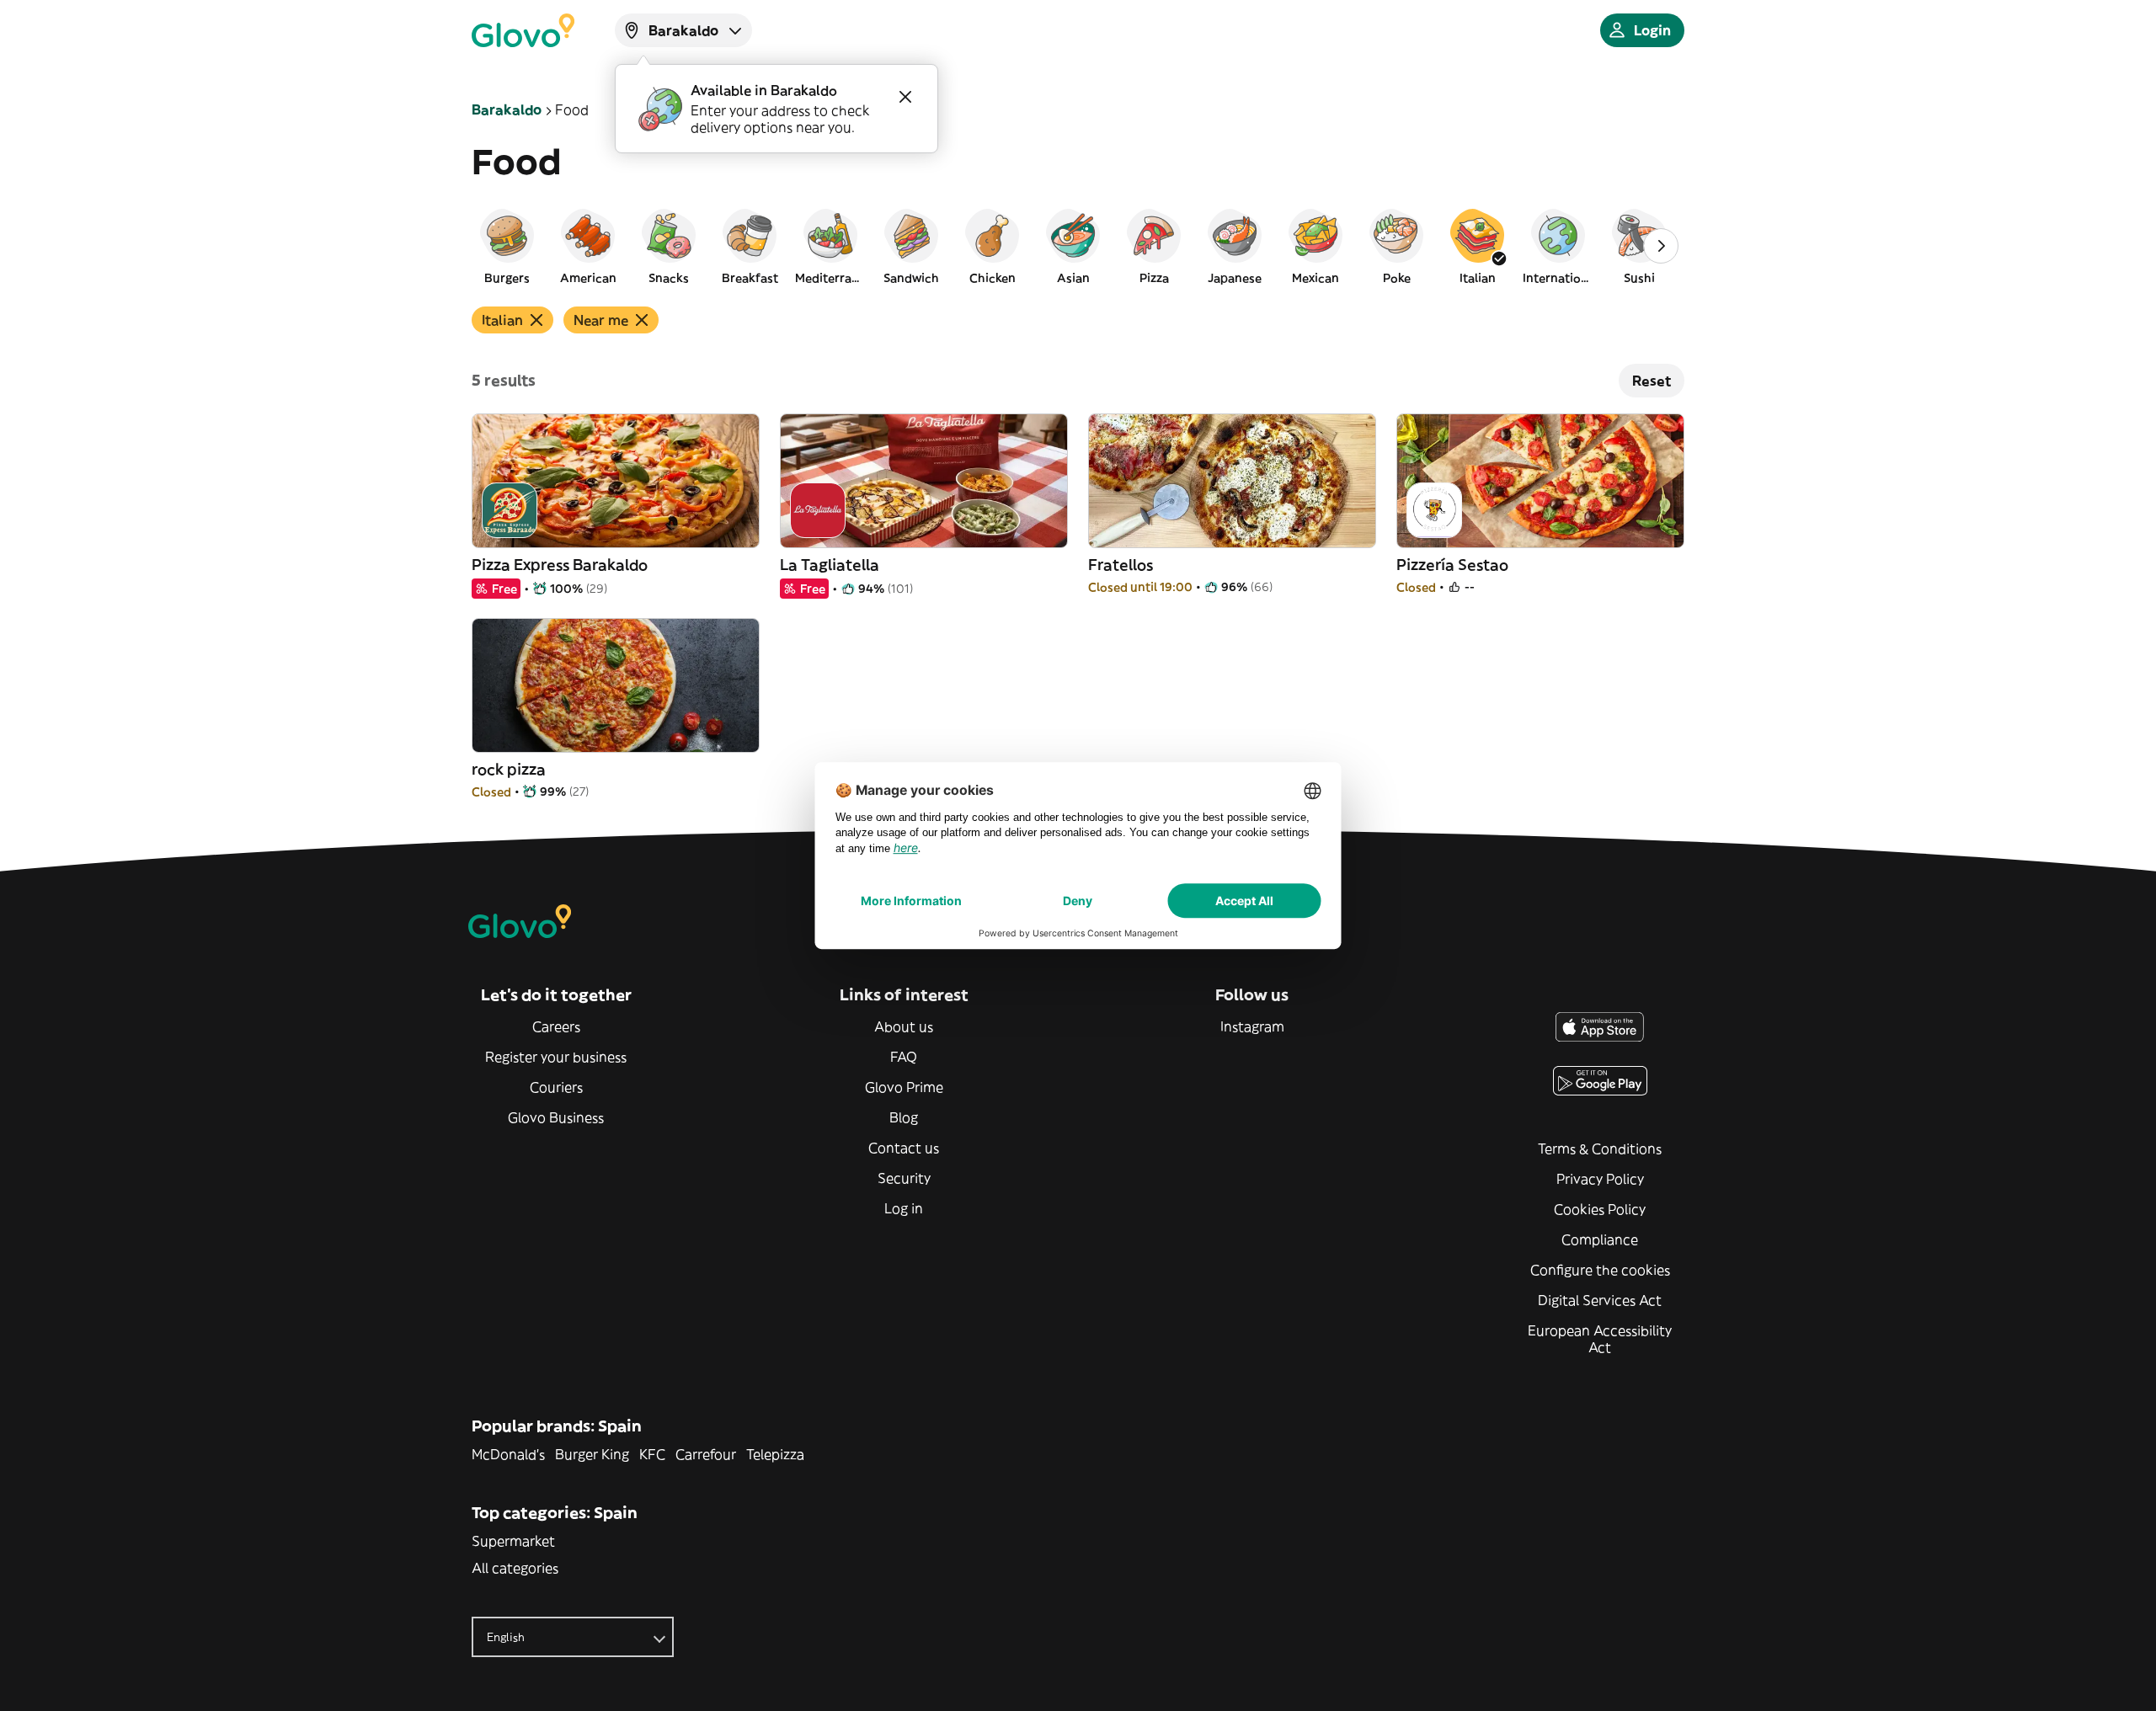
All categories (515, 1568)
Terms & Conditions (1600, 1149)
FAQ (904, 1057)
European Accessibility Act (1600, 1339)
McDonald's (508, 1454)
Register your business (556, 1057)
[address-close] (905, 97)
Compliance (1600, 1239)
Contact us (904, 1148)
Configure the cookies (1600, 1270)
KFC (652, 1454)
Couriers (556, 1087)
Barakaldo (507, 109)
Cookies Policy (1600, 1209)
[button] (507, 246)
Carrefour (706, 1454)
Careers (556, 1026)
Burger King (592, 1454)
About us (904, 1026)
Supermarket (513, 1541)
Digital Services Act (1600, 1300)
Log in (904, 1208)
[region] (1078, 246)
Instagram (1252, 1026)
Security (904, 1178)
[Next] (1661, 246)
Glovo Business (556, 1117)
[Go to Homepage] (523, 30)
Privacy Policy (1600, 1179)
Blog (904, 1117)
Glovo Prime (904, 1087)
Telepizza (775, 1454)
